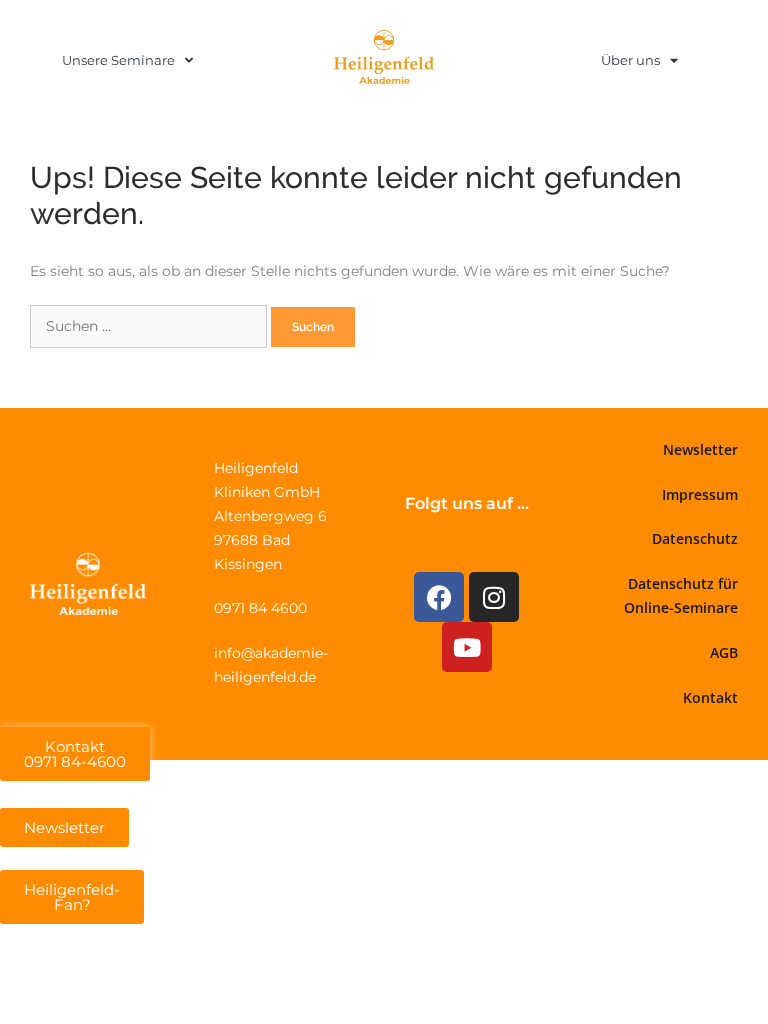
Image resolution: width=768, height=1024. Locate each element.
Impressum (700, 494)
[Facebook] (439, 597)
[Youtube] (467, 647)
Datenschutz (695, 538)
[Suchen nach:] (150, 326)
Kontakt (710, 697)
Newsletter (700, 449)
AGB (724, 652)
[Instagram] (494, 597)
